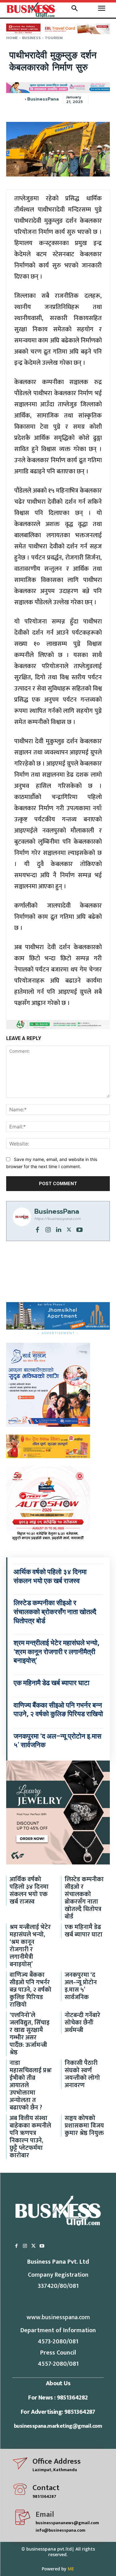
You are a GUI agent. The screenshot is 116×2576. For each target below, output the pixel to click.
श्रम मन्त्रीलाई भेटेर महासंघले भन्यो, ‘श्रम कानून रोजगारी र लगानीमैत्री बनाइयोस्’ (56, 1652)
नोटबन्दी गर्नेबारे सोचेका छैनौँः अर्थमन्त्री (82, 2023)
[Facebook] (37, 1229)
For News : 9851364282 (58, 2398)
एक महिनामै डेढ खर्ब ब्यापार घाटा (52, 1683)
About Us (58, 2383)
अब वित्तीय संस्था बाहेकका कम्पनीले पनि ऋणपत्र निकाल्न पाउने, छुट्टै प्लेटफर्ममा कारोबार (30, 2137)
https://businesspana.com (57, 1219)
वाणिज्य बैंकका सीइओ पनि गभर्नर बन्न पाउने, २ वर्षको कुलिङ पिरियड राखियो (30, 1990)
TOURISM (54, 38)
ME (71, 2569)
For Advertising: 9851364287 (58, 2412)
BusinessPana (43, 99)
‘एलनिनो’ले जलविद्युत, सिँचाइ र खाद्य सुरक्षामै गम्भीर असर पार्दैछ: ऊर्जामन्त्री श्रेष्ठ (30, 2034)
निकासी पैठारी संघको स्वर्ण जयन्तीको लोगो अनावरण (82, 2074)
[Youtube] (79, 1229)
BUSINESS (31, 38)
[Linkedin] (58, 1229)
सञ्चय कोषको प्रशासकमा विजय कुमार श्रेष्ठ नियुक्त (84, 2126)
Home (12, 38)
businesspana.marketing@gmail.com (58, 2426)
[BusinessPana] (25, 99)
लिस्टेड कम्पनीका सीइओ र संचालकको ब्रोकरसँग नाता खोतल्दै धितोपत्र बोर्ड (55, 1612)
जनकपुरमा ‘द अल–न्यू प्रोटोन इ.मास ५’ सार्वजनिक (81, 1986)
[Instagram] (48, 1229)
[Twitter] (69, 1229)
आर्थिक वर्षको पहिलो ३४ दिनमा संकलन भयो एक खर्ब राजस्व (29, 1891)
